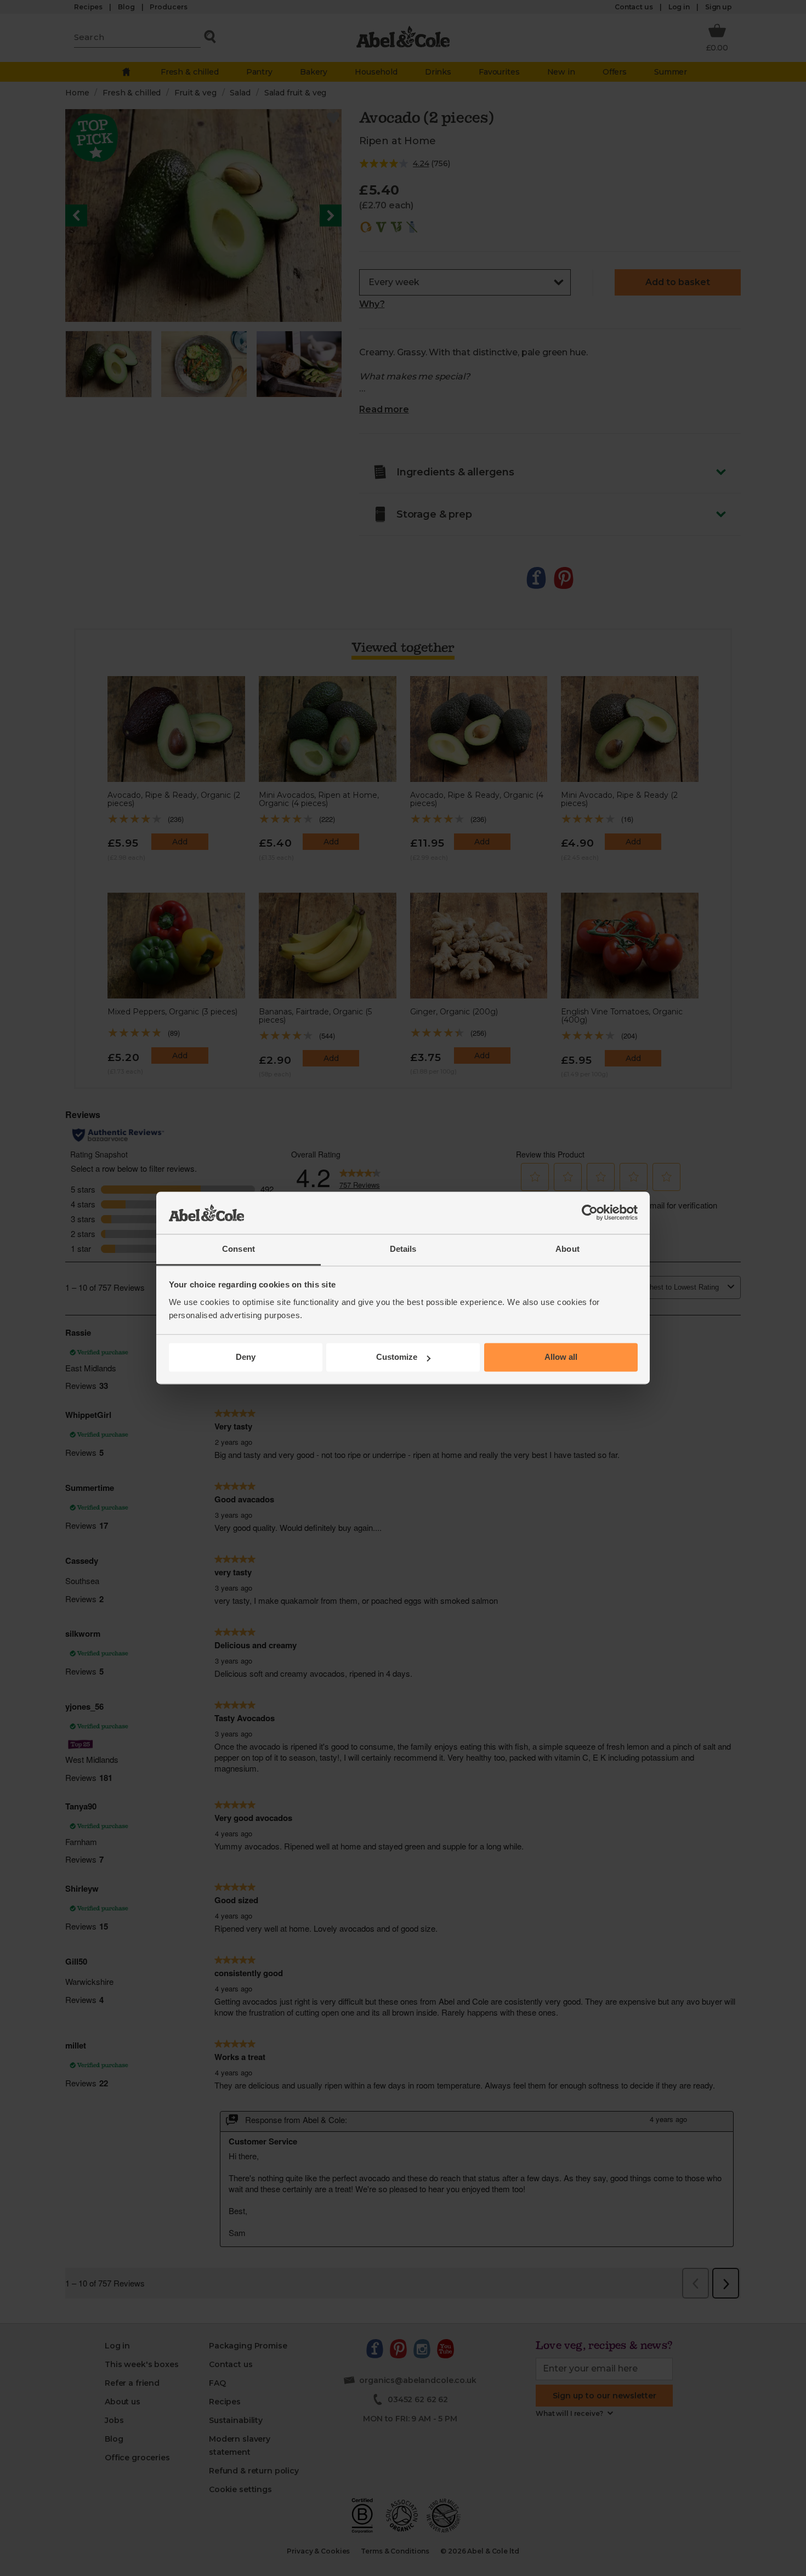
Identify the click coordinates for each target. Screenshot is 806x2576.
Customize (397, 1357)
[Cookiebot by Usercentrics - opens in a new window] (590, 1213)
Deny (246, 1357)
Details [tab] (403, 1249)
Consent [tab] (239, 1249)
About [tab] (567, 1249)
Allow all (561, 1357)
